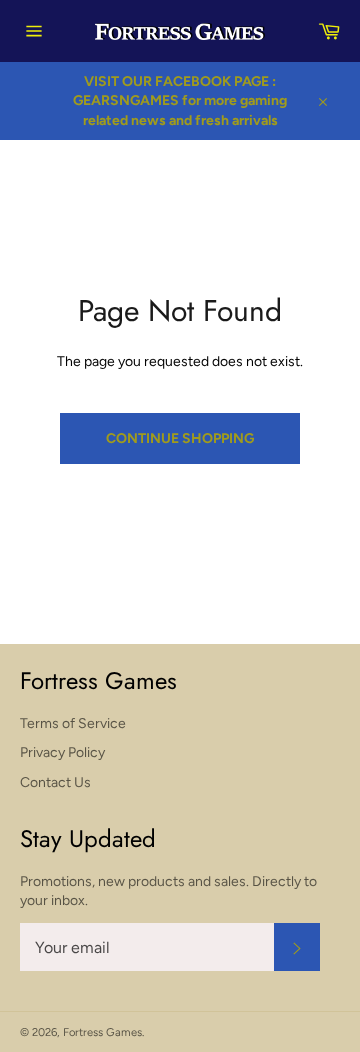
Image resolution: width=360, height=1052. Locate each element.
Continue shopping (180, 438)
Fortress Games (102, 1032)
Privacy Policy (62, 752)
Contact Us (55, 782)
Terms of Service (73, 723)
